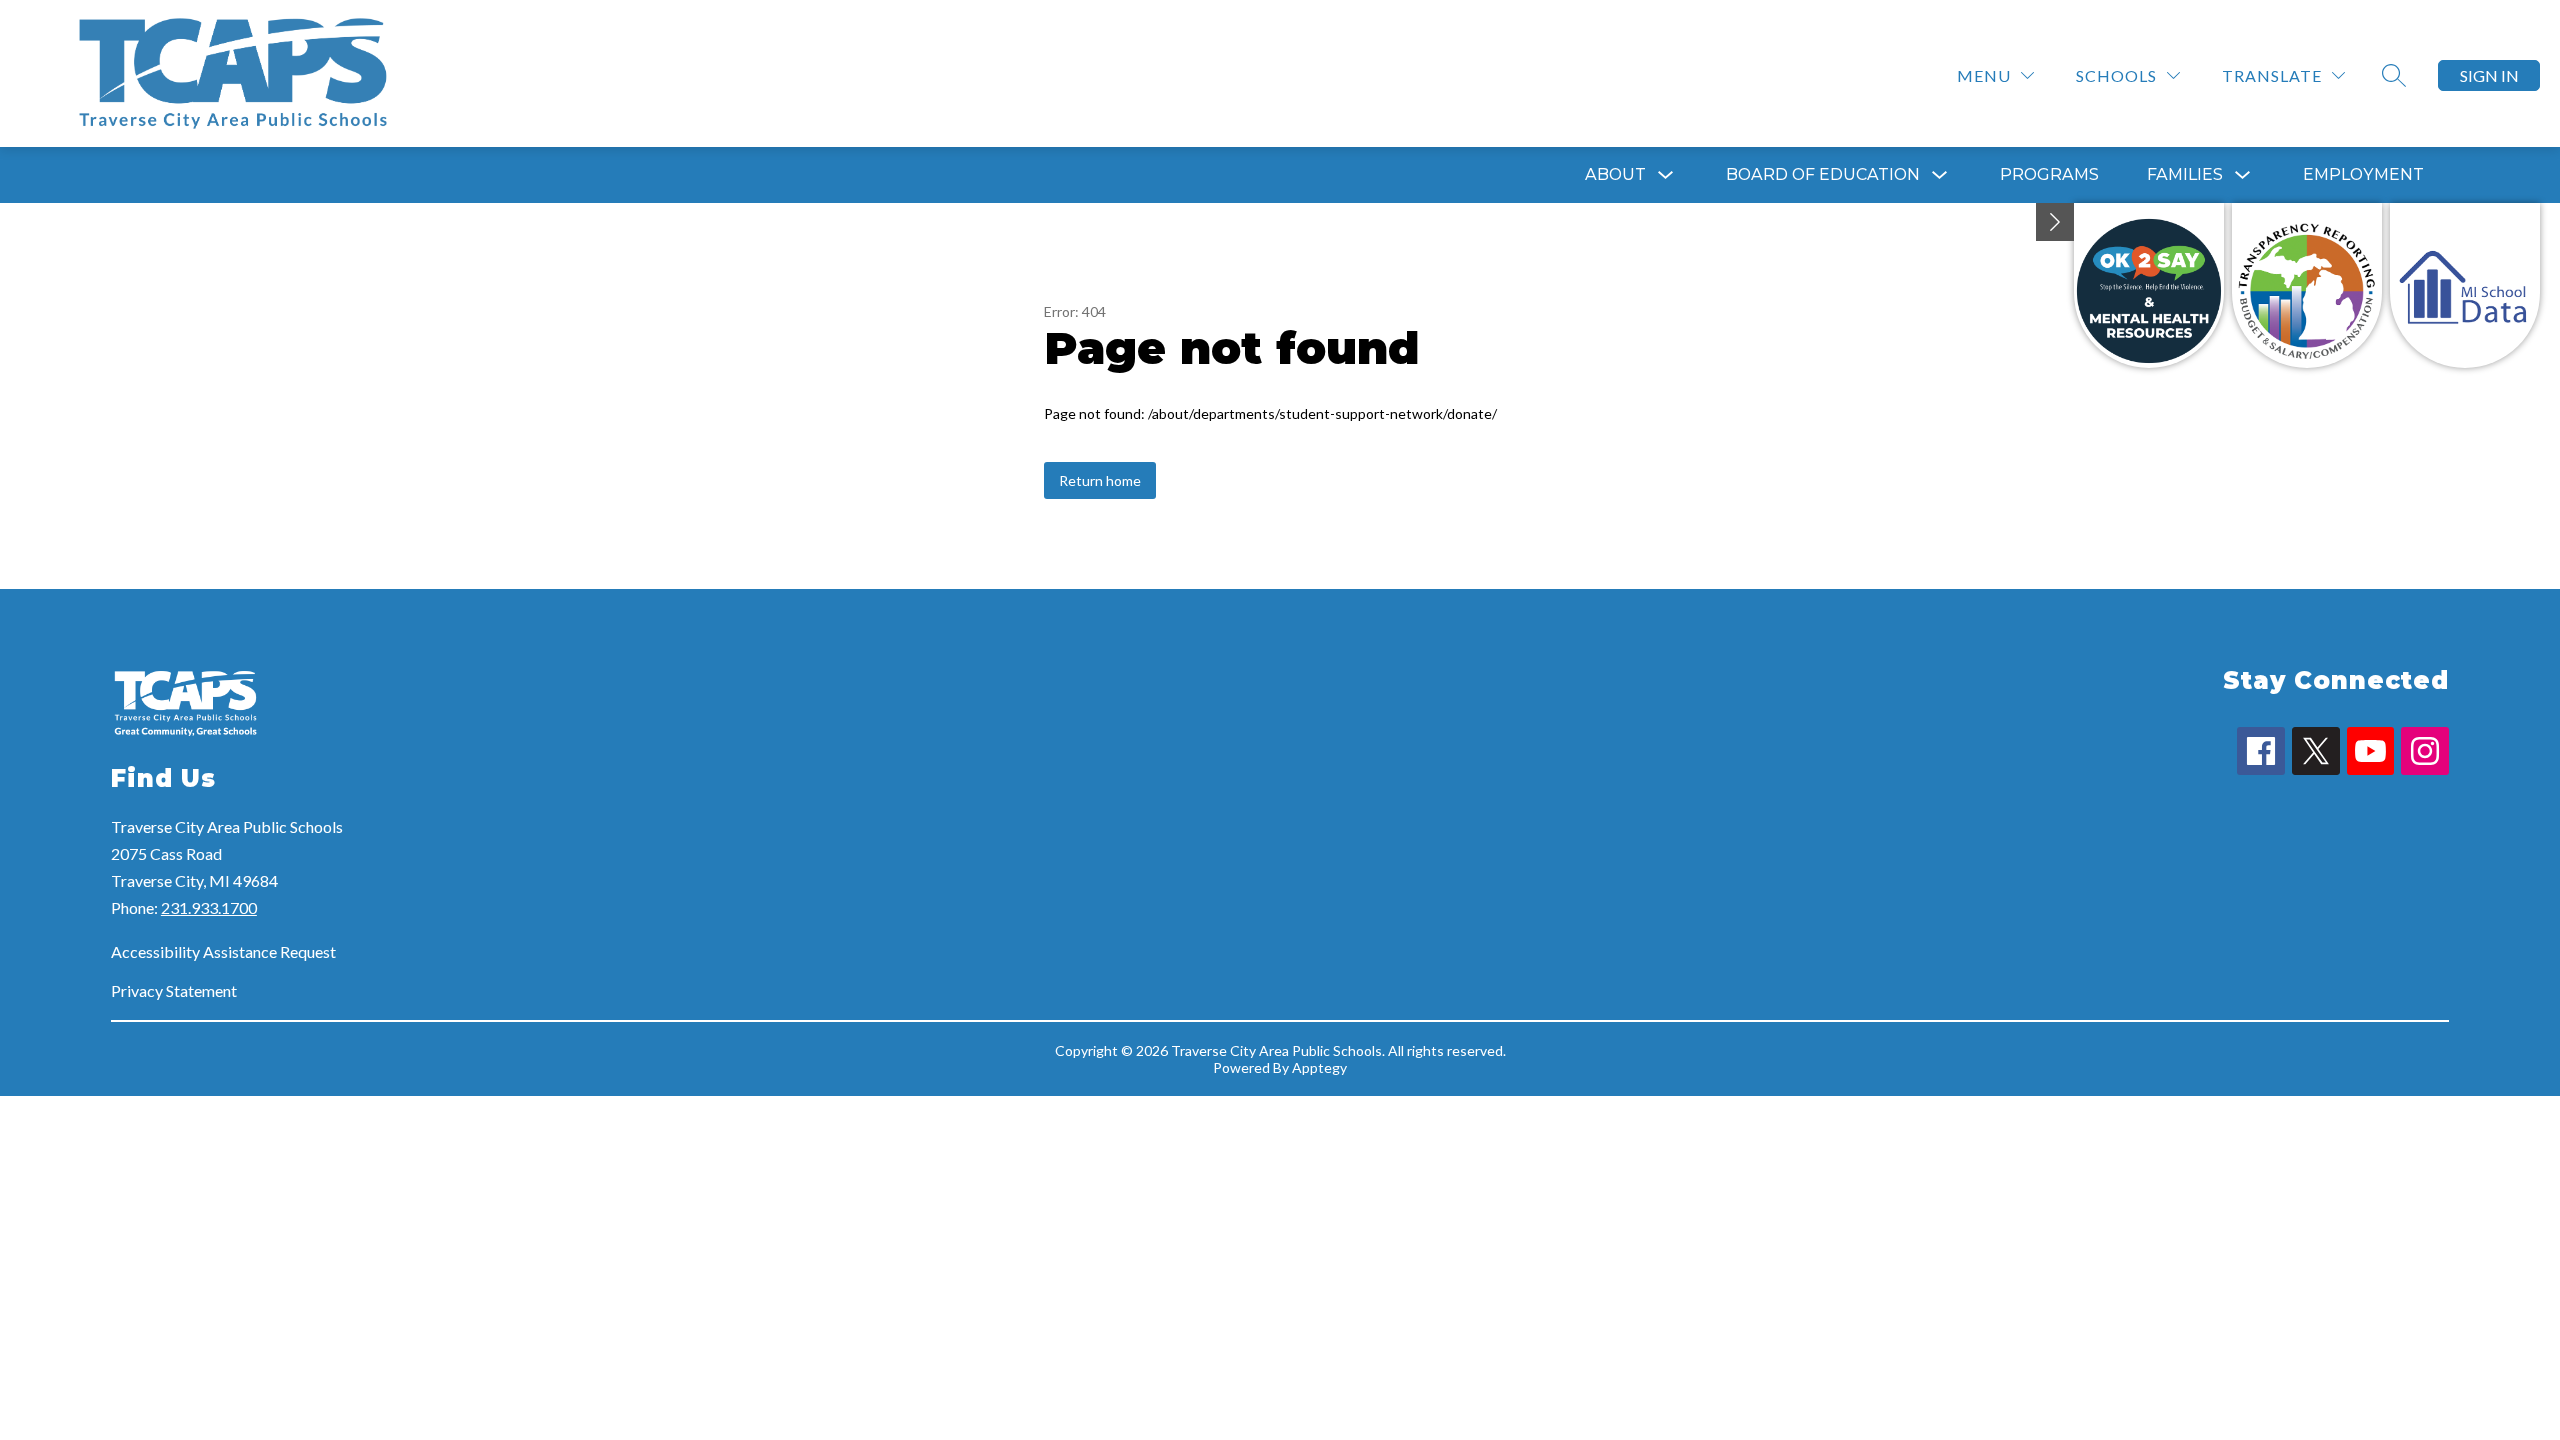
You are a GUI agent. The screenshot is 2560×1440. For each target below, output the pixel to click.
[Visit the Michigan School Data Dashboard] (2465, 285)
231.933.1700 (209, 907)
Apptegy (1319, 1067)
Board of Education (1823, 174)
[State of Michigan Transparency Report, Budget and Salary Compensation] (2307, 285)
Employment (2363, 174)
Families (2185, 174)
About (1615, 174)
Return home (1100, 480)
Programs (2049, 174)
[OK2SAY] (2149, 285)
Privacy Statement (174, 990)
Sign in (2489, 75)
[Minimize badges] (2055, 222)
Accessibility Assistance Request (223, 951)
